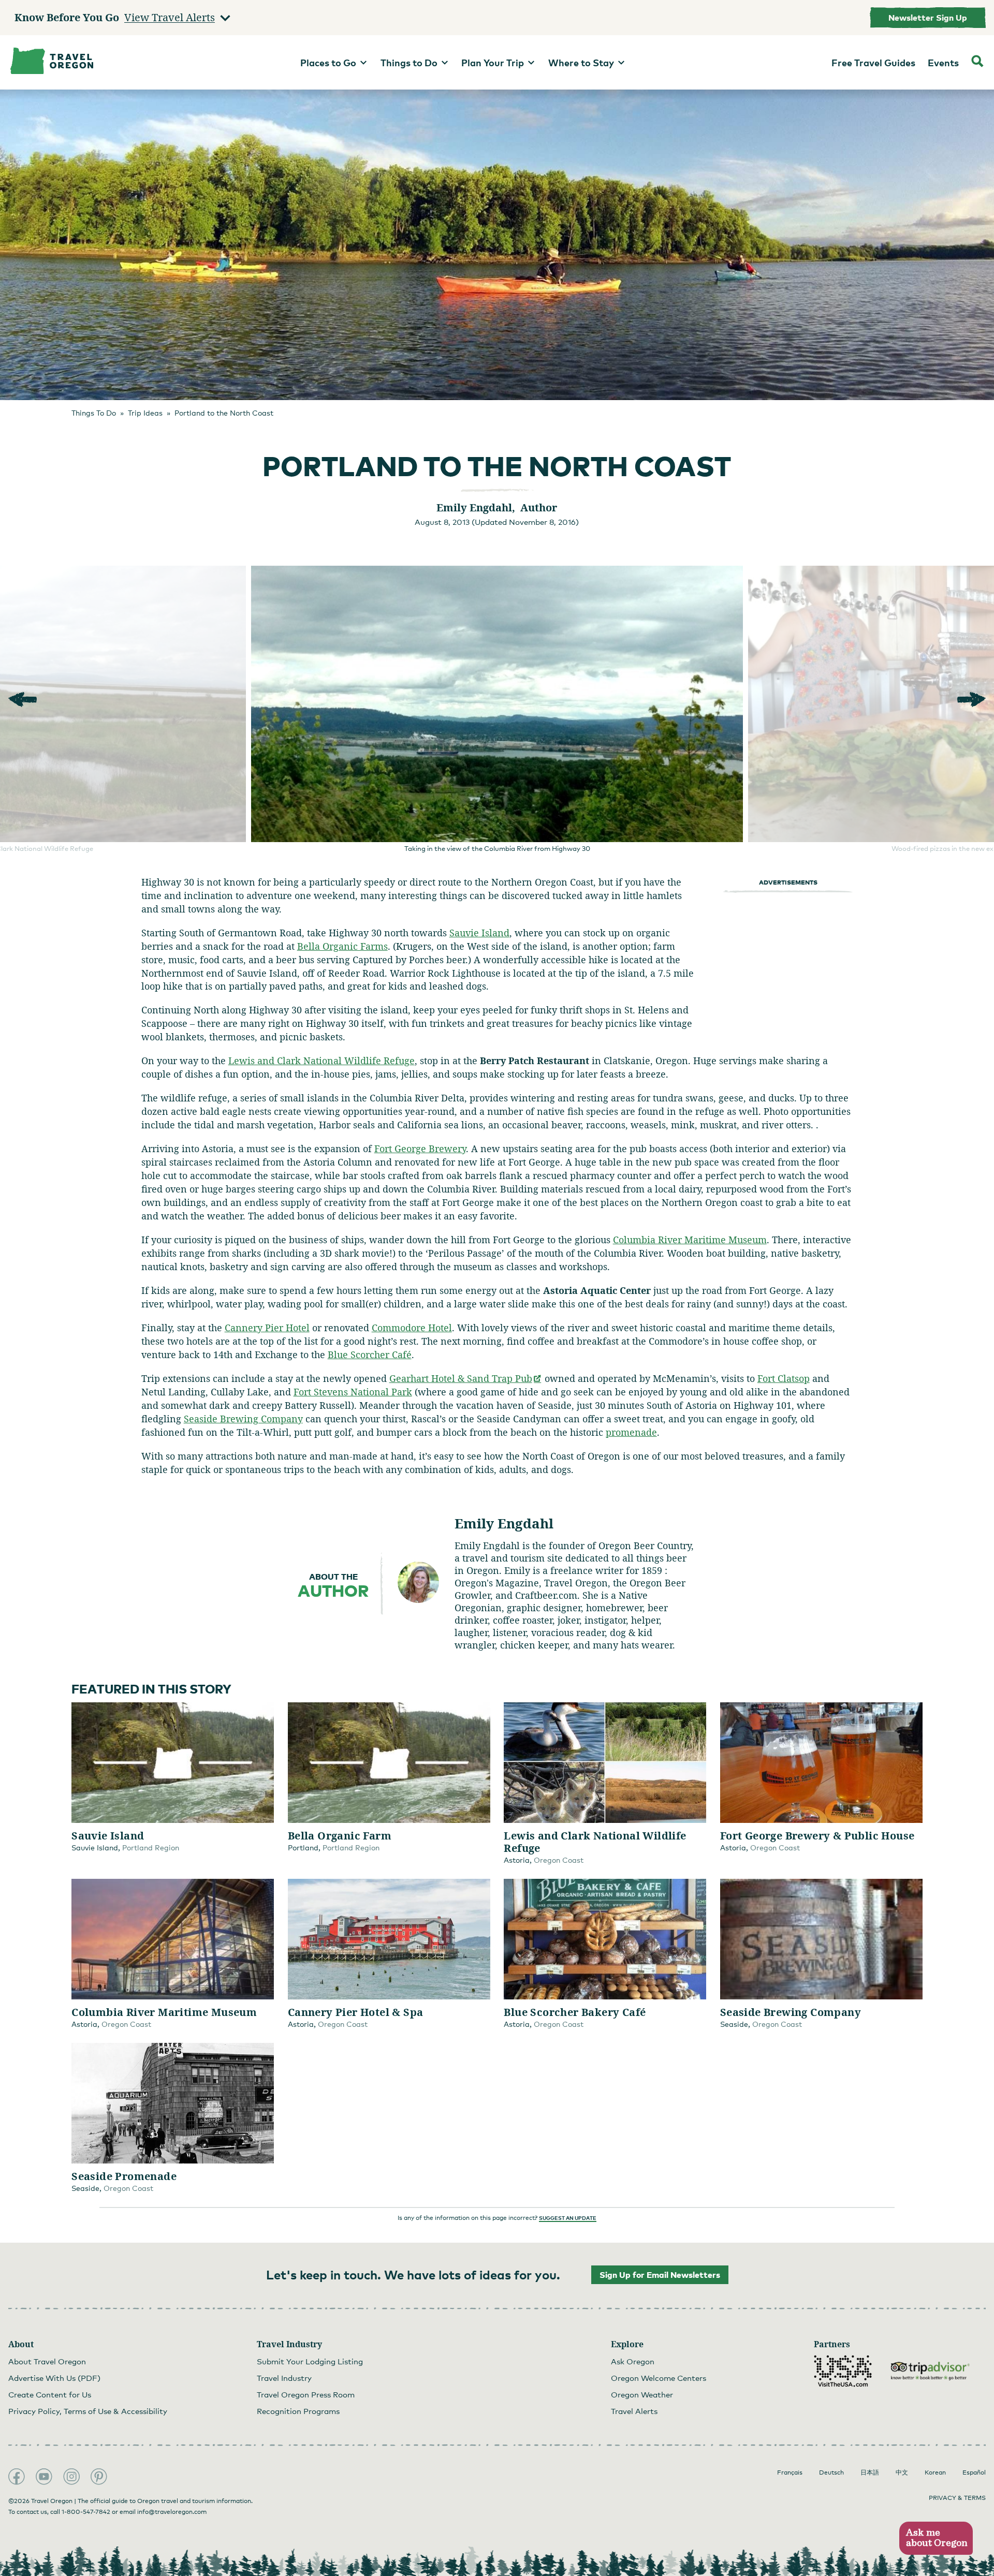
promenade (631, 1432)
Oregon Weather (642, 2394)
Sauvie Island (479, 933)
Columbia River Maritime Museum (690, 1240)
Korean (935, 2472)
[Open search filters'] (977, 62)
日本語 (870, 2472)
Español (974, 2472)
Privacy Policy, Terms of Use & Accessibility (88, 2411)
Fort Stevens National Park (353, 1392)
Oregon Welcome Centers (659, 2378)
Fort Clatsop (784, 1378)
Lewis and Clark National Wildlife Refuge (321, 1061)
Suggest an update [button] (568, 2218)
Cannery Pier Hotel (267, 1328)
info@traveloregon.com (172, 2512)
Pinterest (99, 2477)
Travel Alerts (634, 2411)
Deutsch (831, 2472)
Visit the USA (843, 2371)
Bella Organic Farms (342, 946)
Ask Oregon (633, 2361)
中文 (902, 2472)
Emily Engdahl (504, 1523)
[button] (936, 2538)
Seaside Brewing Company (243, 1419)
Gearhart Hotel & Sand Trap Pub (466, 1378)
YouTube (44, 2477)
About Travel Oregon (47, 2361)
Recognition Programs (298, 2411)
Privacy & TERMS (957, 2498)
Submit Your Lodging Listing (310, 2361)
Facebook (17, 2477)
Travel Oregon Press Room (306, 2394)
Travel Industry (284, 2378)
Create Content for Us (50, 2394)
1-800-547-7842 (86, 2512)
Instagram (71, 2477)
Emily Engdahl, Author (497, 507)
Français (790, 2472)
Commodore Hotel (412, 1328)
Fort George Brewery (420, 1149)
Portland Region (151, 1848)
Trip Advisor (930, 2371)
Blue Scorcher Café (370, 1355)
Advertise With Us (54, 2378)
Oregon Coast (559, 1860)
